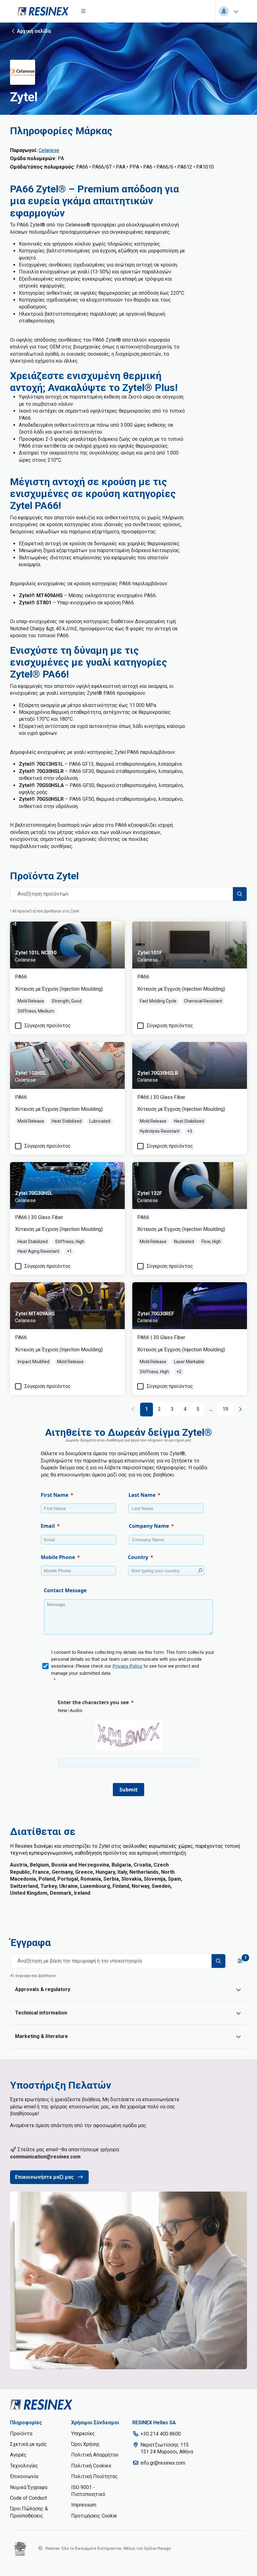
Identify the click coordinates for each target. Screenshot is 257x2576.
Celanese (49, 150)
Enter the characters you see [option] (93, 1702)
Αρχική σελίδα (34, 31)
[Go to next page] (240, 1409)
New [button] (62, 1710)
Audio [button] (76, 1710)
